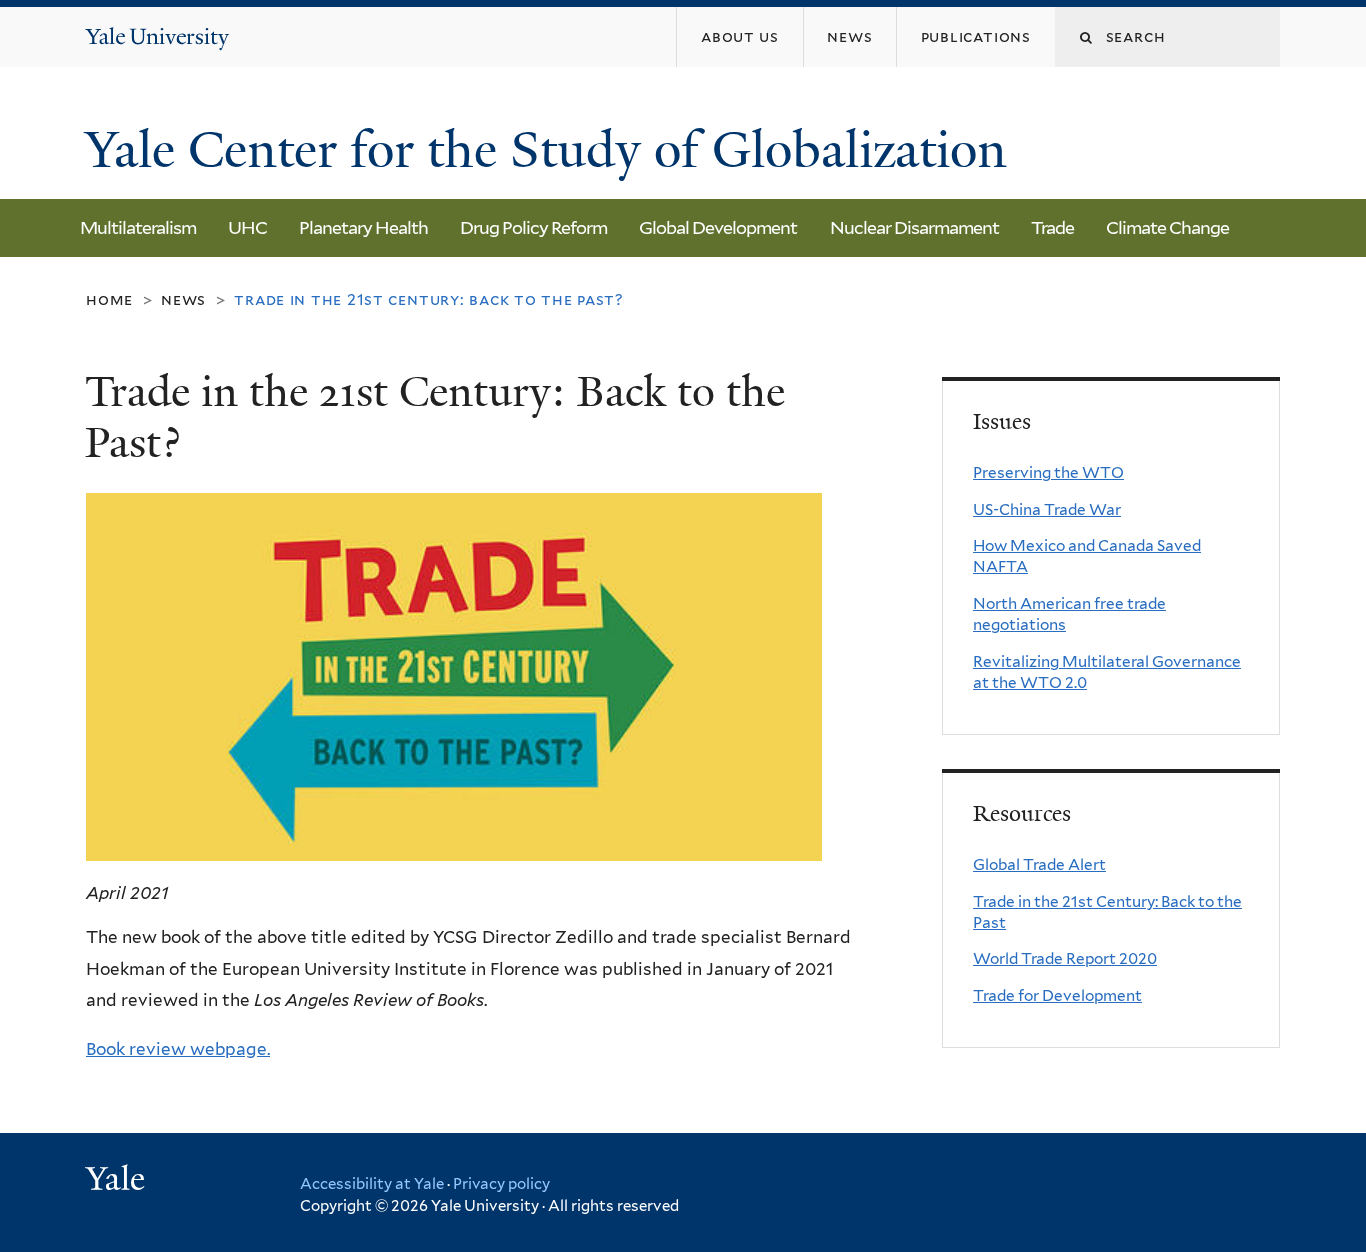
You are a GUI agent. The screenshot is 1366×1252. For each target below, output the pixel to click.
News (183, 299)
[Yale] (118, 1181)
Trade (1052, 227)
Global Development (718, 227)
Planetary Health (363, 227)
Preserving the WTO (1048, 472)
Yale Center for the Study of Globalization (552, 150)
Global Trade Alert (1039, 864)
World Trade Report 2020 (1065, 958)
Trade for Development (1057, 995)
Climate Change (1167, 227)
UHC (247, 227)
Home (109, 299)
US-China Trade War (1047, 509)
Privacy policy (501, 1184)
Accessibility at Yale (372, 1184)
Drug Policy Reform (533, 227)
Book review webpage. (178, 1049)
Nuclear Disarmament (914, 227)
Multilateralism (138, 227)
